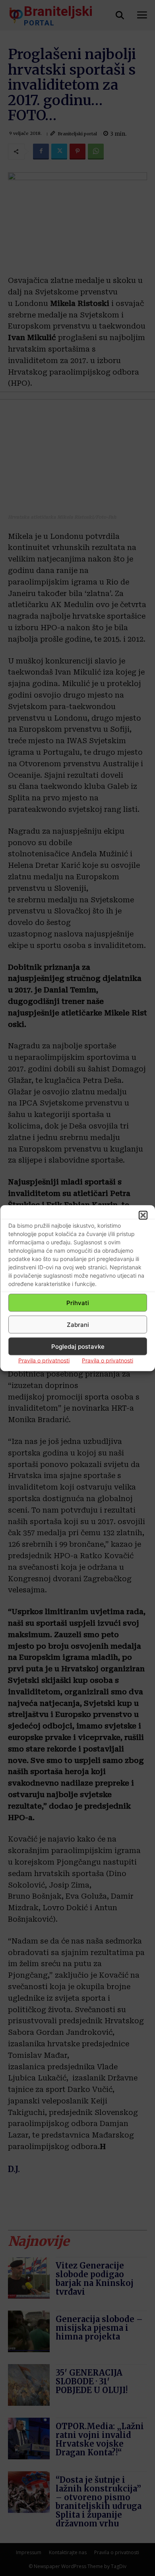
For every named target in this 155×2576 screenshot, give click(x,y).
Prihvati (78, 1302)
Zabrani (78, 1324)
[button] (143, 1215)
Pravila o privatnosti (44, 1360)
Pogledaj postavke (78, 1346)
